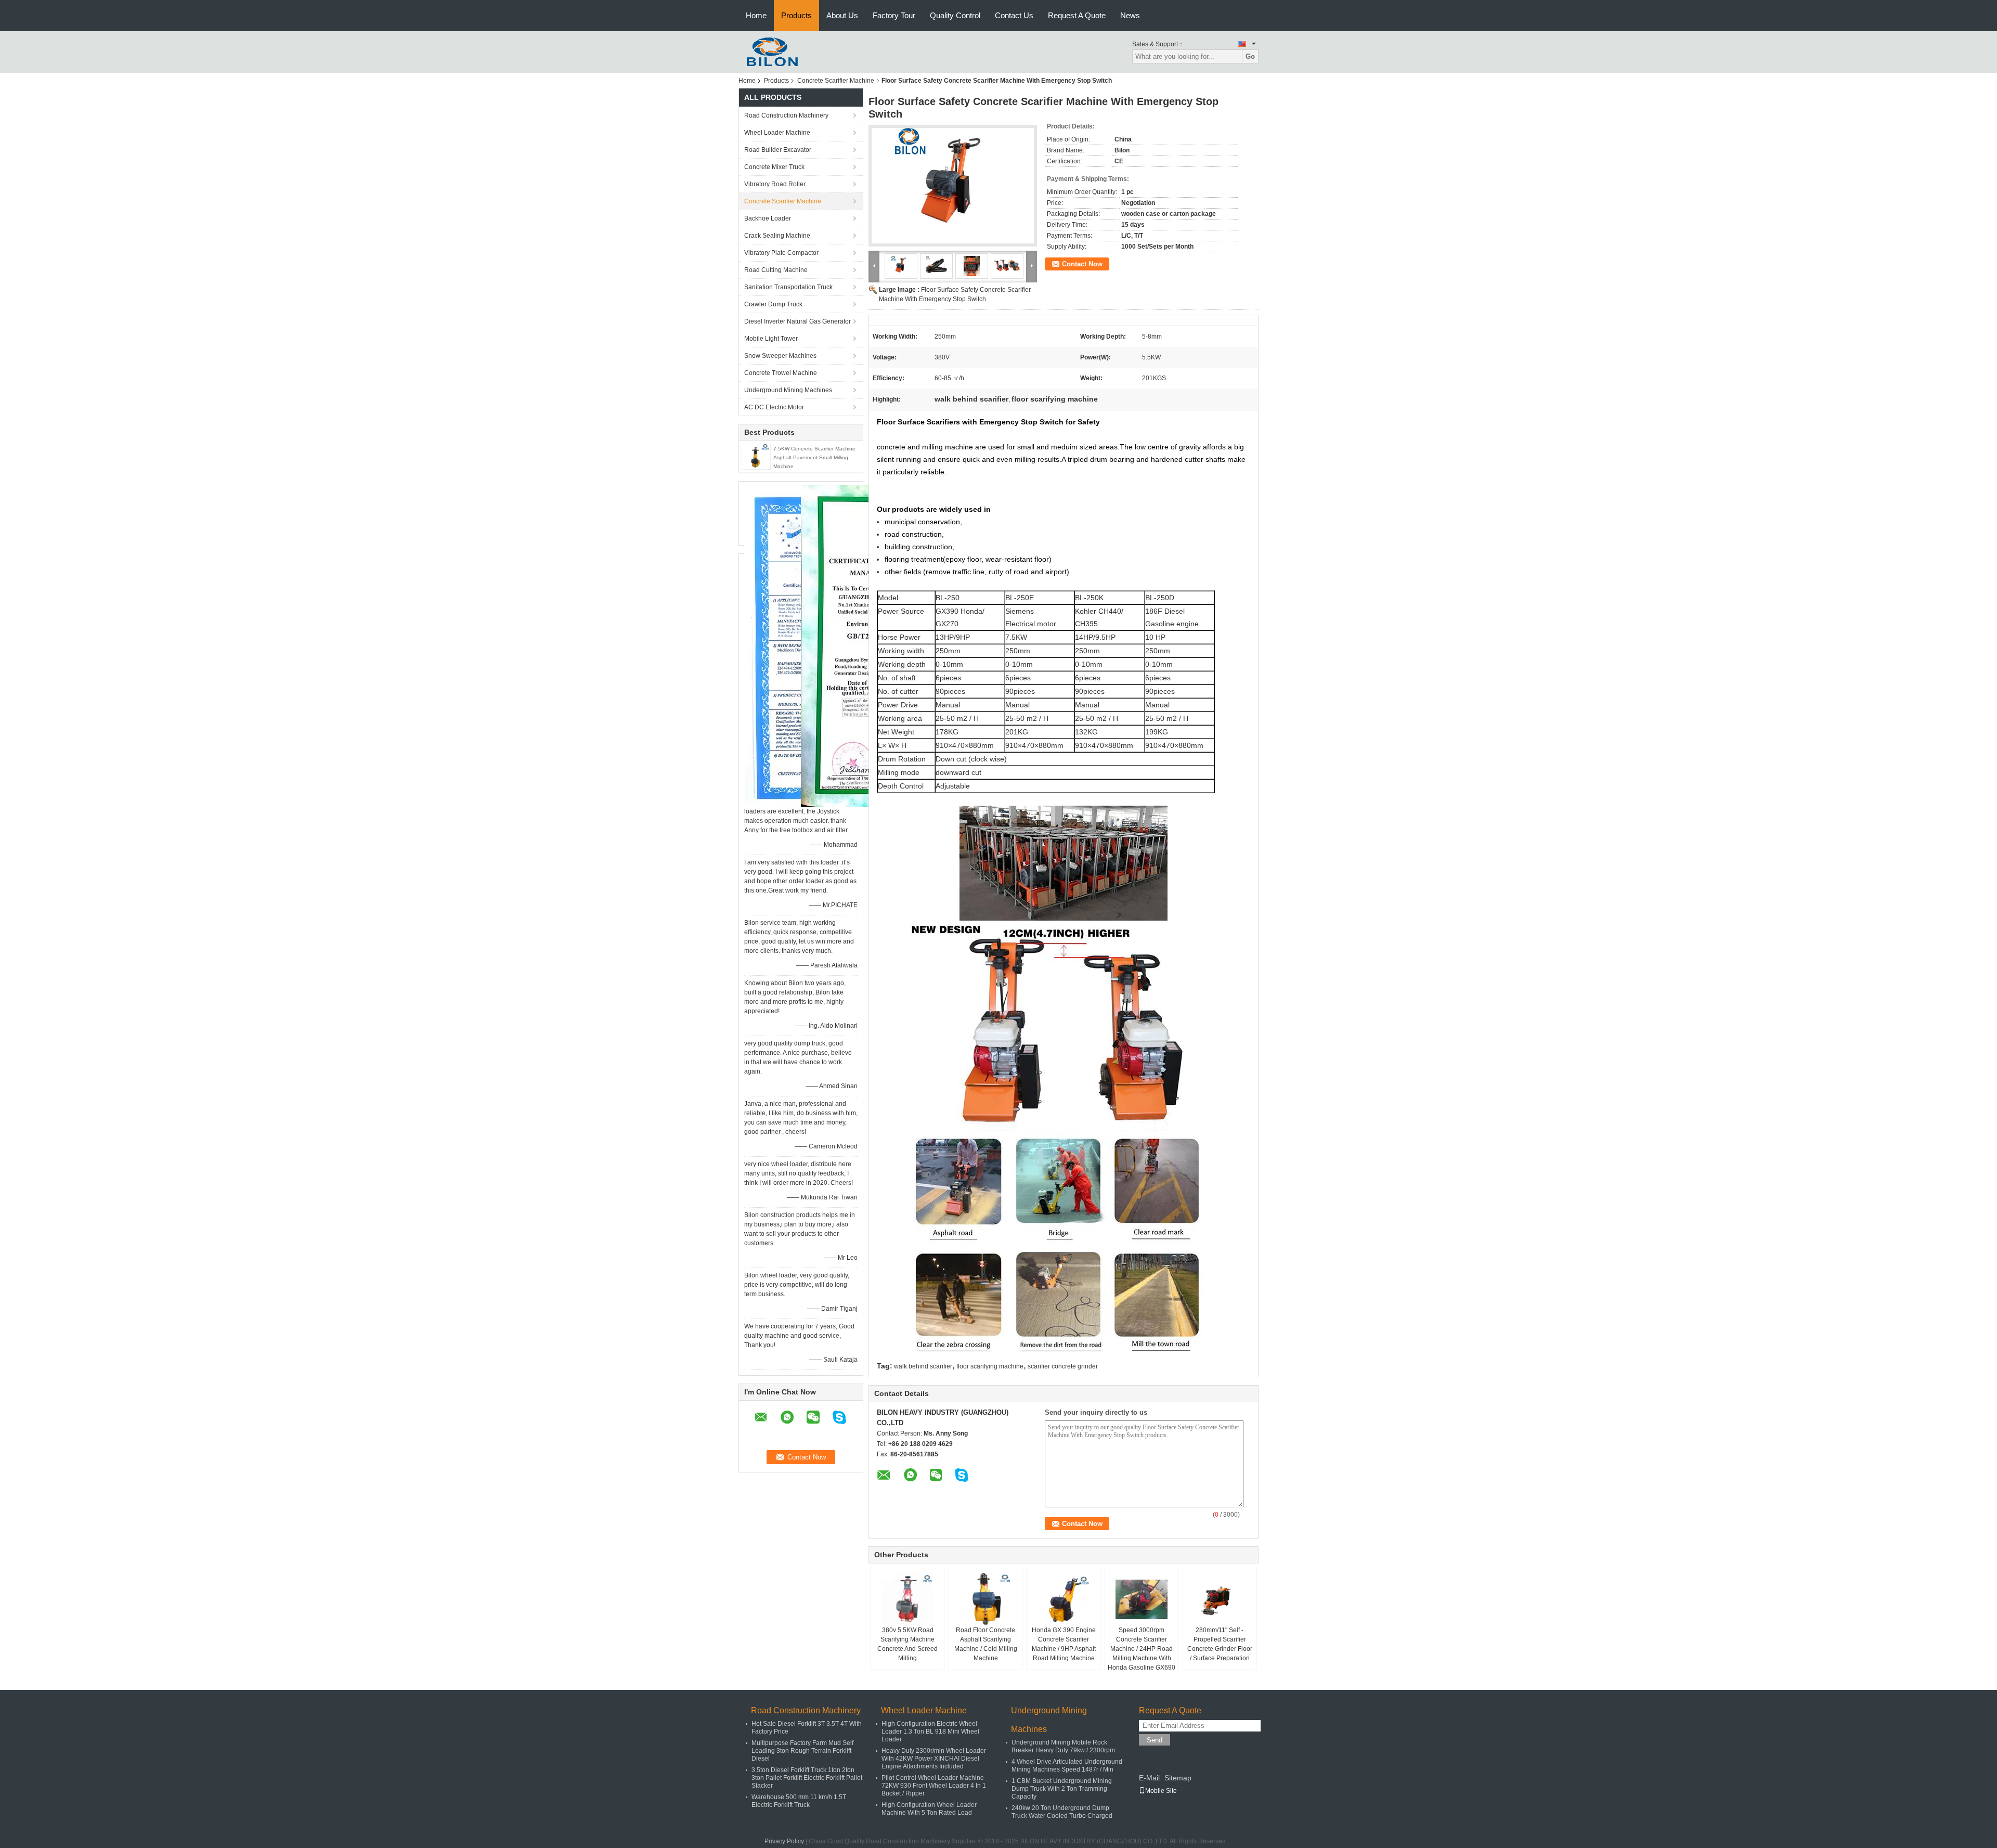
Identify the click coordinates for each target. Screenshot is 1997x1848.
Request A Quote (1077, 15)
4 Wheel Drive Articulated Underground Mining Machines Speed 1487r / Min (1067, 1766)
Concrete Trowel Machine (781, 373)
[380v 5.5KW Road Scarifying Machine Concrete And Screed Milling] (907, 1599)
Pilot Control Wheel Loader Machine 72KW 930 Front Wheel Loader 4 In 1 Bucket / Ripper (934, 1786)
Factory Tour (894, 15)
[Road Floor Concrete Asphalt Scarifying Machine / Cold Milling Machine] (985, 1599)
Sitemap (1178, 1778)
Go (1250, 56)
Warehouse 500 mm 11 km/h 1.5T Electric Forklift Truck (799, 1801)
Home (756, 15)
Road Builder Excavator (778, 150)
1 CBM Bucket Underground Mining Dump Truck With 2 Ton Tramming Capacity (1062, 1789)
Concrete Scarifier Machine (836, 81)
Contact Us (1014, 15)
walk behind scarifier (923, 1366)
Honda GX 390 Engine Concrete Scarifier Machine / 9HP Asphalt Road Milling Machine (1064, 1644)
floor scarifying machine (990, 1366)
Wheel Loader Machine (777, 133)
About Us (842, 15)
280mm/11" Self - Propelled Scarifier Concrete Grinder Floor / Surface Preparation (1220, 1644)
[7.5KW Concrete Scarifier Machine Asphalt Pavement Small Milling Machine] (756, 456)
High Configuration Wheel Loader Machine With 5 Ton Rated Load (929, 1809)
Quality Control (955, 15)
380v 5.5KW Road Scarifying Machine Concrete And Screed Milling (907, 1644)
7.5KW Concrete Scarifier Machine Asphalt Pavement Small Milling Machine (814, 457)
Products (796, 15)
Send (1155, 1740)
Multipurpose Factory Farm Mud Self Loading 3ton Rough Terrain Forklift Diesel (802, 1751)
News (1130, 15)
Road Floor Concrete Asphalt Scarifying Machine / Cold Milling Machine (986, 1644)
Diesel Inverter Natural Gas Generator (797, 321)
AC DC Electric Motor (774, 407)
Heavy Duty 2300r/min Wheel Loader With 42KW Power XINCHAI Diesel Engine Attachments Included (934, 1759)
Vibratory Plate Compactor (781, 253)
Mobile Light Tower (771, 339)
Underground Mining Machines (788, 390)
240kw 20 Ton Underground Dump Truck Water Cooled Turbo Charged (1062, 1812)
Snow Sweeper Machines (780, 356)
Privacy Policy (784, 1841)
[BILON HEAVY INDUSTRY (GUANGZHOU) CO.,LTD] (769, 51)
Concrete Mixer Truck (774, 167)
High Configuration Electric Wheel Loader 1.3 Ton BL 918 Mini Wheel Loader (930, 1731)
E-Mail (1149, 1778)
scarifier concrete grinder (1063, 1366)
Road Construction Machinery (786, 115)
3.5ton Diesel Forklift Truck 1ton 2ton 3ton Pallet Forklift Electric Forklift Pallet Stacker (807, 1778)
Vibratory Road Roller (775, 184)
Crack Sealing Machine (777, 236)
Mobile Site (1161, 1791)
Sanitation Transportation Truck (788, 287)
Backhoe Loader (768, 218)
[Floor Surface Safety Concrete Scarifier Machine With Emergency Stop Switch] (953, 186)
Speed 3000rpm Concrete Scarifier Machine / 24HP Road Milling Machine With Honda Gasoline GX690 (1142, 1649)
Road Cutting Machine (776, 270)
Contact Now (1082, 264)
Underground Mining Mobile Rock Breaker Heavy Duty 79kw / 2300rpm (1063, 1746)
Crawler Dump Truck (773, 304)
